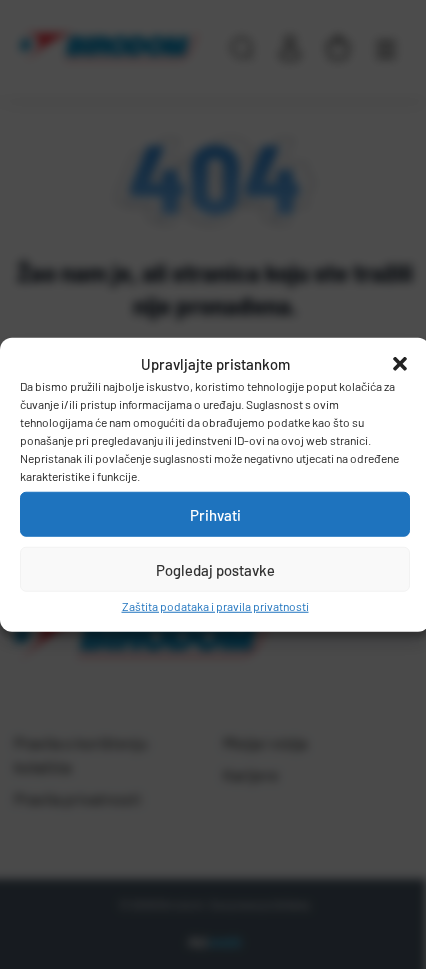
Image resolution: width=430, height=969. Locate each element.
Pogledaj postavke (215, 569)
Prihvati (215, 514)
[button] (400, 364)
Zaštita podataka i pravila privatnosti (215, 606)
